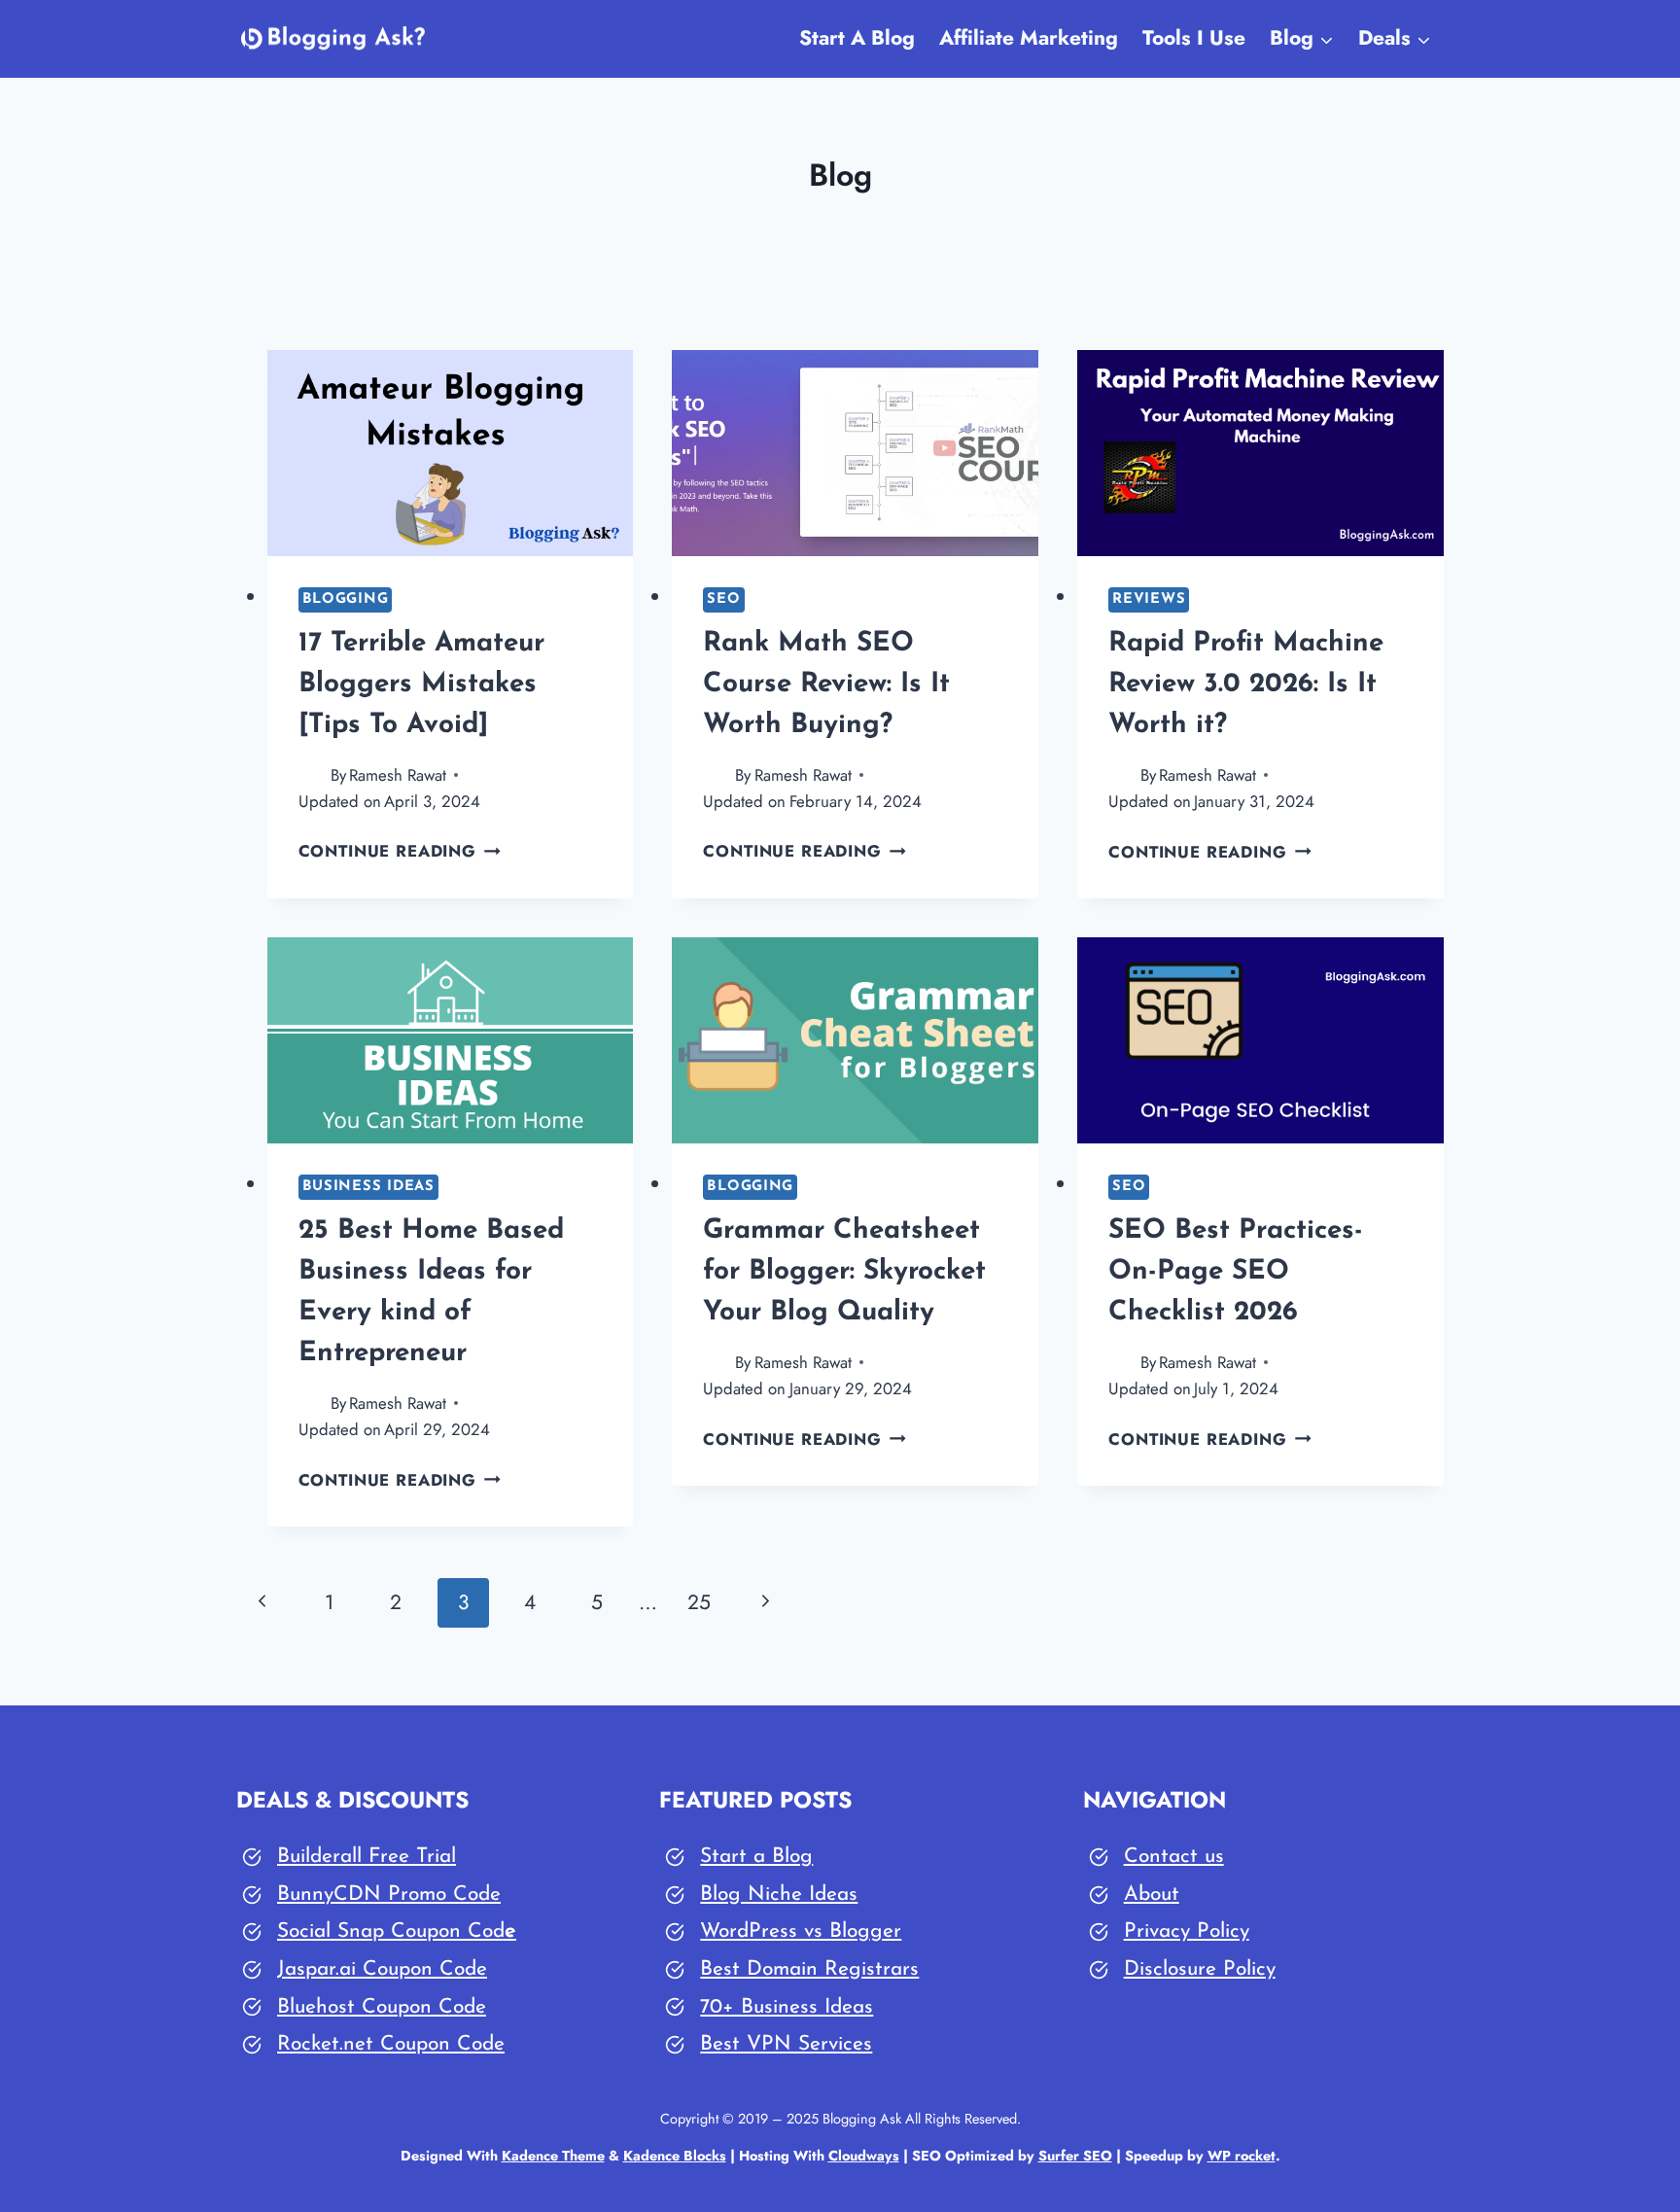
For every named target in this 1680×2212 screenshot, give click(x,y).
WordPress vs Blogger (801, 1931)
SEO (723, 599)
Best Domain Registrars (809, 1969)
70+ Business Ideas (787, 2007)
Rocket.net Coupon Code (391, 2044)
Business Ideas (368, 1187)
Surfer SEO (1075, 2156)
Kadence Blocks (675, 2156)
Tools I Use (1194, 38)
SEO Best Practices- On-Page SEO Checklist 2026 (1236, 1272)
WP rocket (1242, 2156)
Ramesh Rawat (398, 775)
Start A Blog (857, 38)
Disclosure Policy (1200, 1969)
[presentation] (451, 453)
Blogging (346, 599)
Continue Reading (400, 851)
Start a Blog (756, 1857)
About (1152, 1895)
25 (699, 1602)
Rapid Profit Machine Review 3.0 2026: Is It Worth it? (1246, 685)
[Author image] (311, 775)
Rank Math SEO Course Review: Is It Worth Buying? (826, 685)
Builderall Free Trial (367, 1857)
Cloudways (864, 2156)
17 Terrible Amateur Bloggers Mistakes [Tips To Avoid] (421, 685)
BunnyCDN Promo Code (389, 1895)
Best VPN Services (786, 2044)
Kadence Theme (553, 2156)
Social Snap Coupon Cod (391, 1931)
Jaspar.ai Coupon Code (382, 1969)
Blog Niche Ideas (779, 1895)
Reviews (1149, 599)
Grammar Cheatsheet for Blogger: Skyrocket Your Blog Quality (844, 1272)
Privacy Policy (1187, 1931)
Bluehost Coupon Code (382, 2007)
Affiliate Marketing (1029, 38)
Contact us (1174, 1857)
